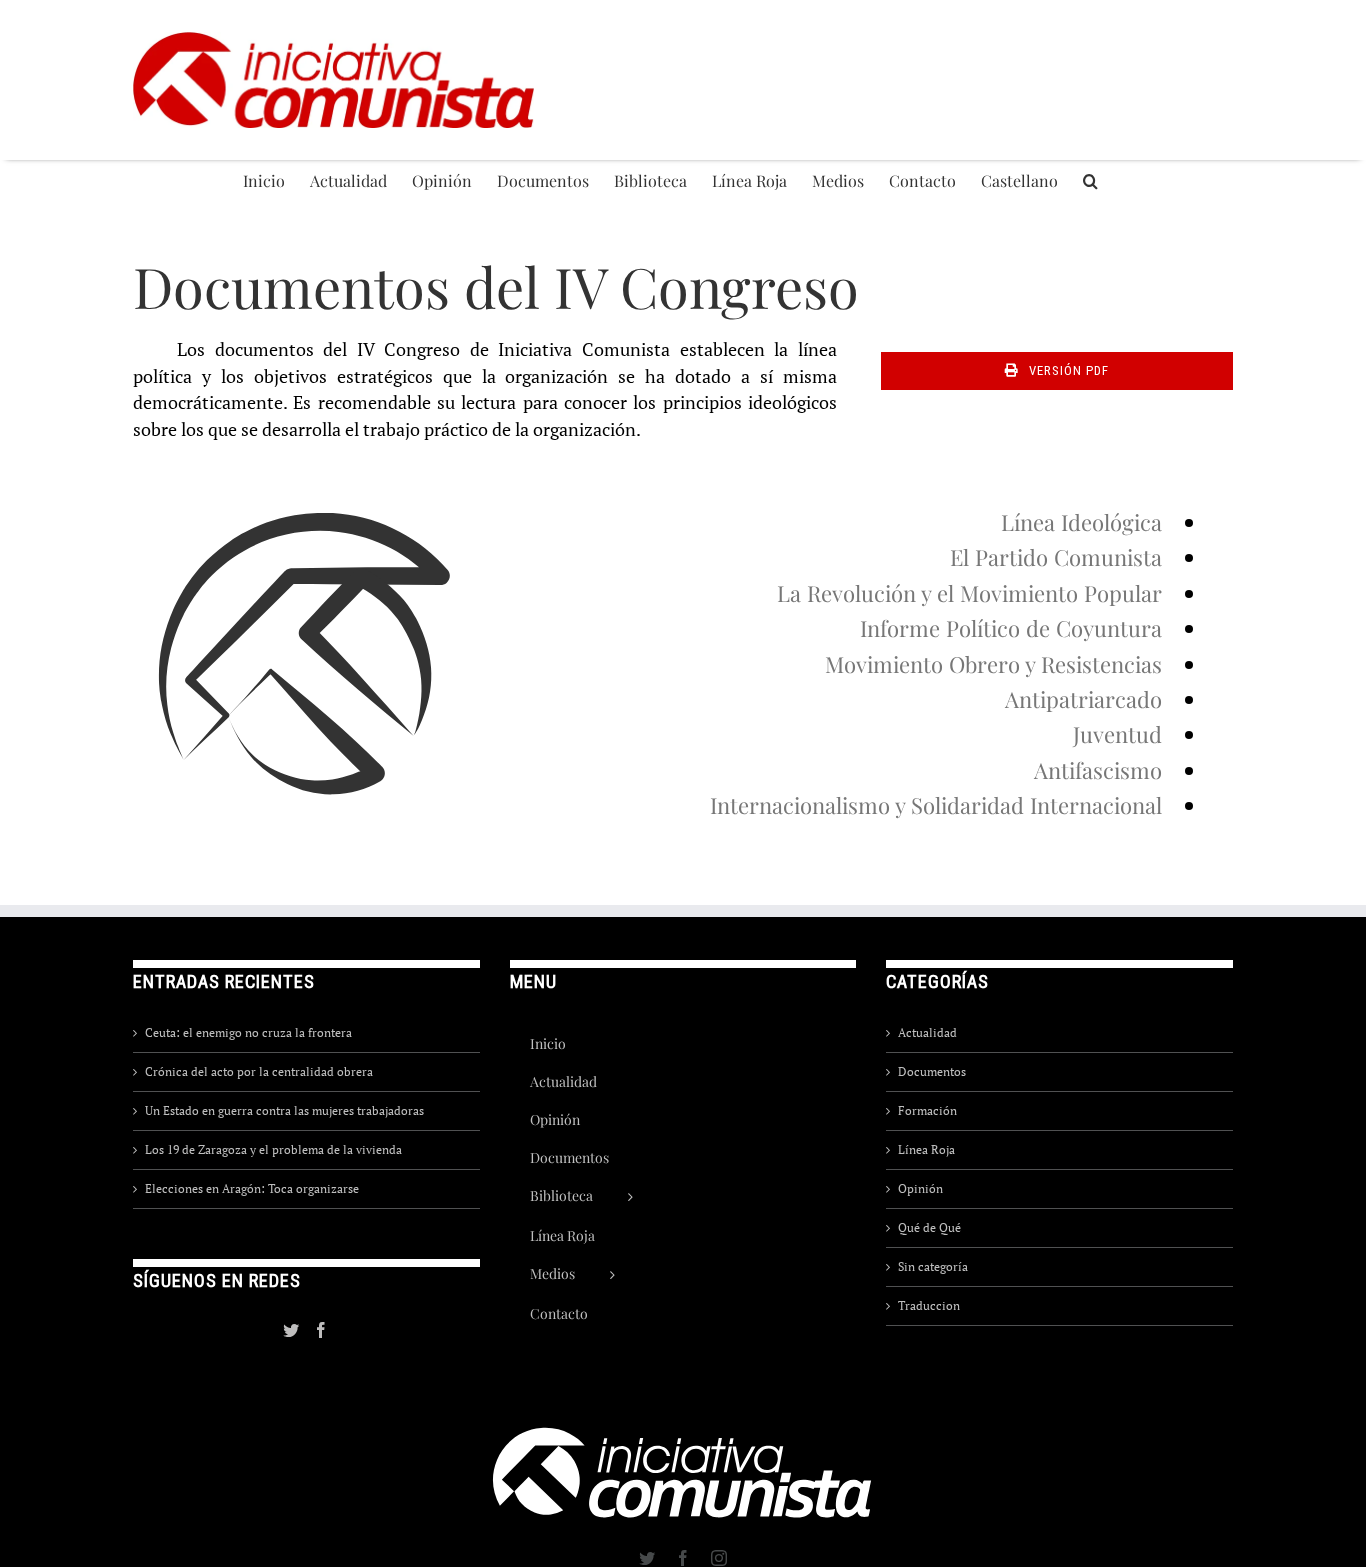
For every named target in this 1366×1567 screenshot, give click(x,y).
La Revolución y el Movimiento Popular (969, 593)
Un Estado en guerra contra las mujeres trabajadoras (284, 1110)
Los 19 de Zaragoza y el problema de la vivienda (273, 1149)
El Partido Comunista (1056, 557)
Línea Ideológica (1081, 522)
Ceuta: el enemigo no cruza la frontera (248, 1032)
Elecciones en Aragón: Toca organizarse (252, 1188)
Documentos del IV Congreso (496, 286)
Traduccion (929, 1305)
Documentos (932, 1071)
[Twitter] (291, 1330)
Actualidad (927, 1032)
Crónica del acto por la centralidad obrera (259, 1071)
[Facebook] (321, 1330)
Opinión (920, 1188)
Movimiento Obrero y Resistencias (993, 664)
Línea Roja (926, 1149)
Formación (927, 1110)
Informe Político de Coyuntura (1011, 628)
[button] (1090, 180)
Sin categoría (933, 1266)
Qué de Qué (929, 1227)
